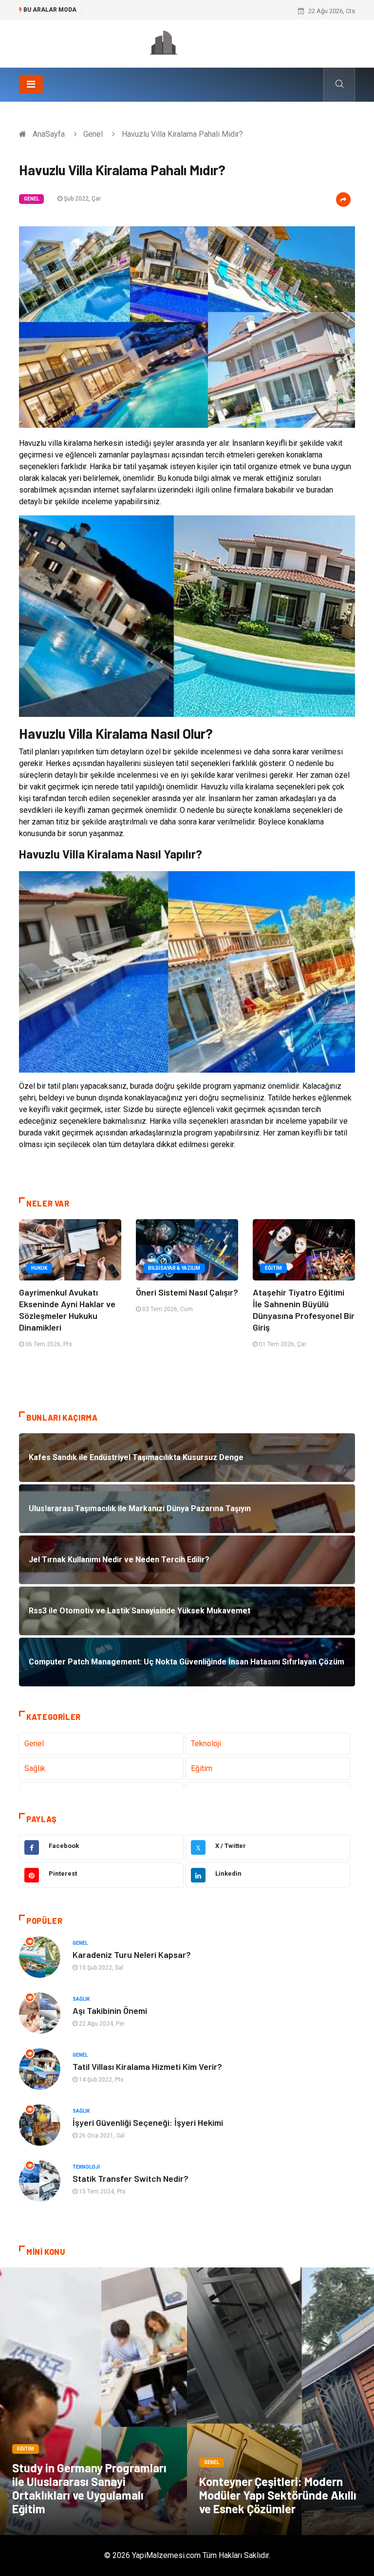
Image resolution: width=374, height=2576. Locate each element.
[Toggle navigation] (31, 84)
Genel (93, 134)
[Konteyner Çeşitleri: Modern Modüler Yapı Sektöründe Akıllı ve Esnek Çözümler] (280, 2401)
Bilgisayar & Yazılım (174, 1268)
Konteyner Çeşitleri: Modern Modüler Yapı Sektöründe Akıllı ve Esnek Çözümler (278, 2495)
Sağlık (35, 1768)
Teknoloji (206, 1744)
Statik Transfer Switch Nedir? (131, 2178)
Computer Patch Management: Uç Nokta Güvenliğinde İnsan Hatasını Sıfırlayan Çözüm (209, 11)
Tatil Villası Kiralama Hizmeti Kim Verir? (147, 2066)
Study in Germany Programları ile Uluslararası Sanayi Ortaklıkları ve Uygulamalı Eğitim (89, 2488)
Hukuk (39, 1268)
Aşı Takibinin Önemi (110, 2010)
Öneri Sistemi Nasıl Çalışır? (187, 1292)
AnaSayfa (49, 134)
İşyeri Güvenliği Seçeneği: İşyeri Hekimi (148, 2122)
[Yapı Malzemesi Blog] (187, 43)
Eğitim (273, 1268)
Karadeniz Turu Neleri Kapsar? (132, 1955)
